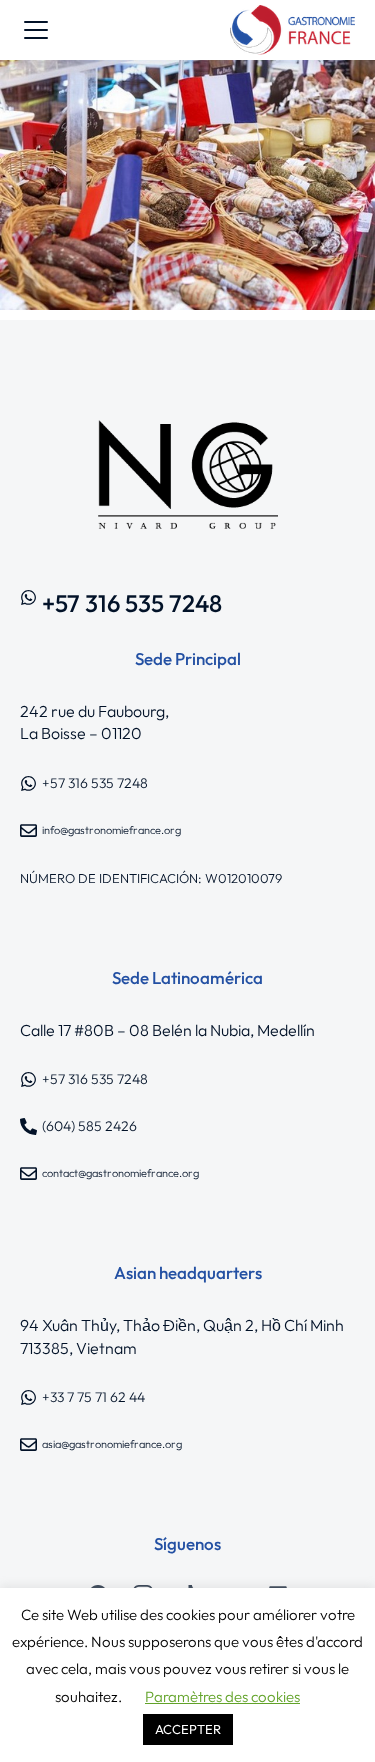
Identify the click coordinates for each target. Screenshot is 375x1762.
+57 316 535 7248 (132, 603)
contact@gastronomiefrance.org (120, 1173)
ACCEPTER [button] (188, 1729)
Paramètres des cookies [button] (222, 1696)
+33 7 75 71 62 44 (93, 1397)
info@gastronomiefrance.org (111, 830)
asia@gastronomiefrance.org (112, 1444)
